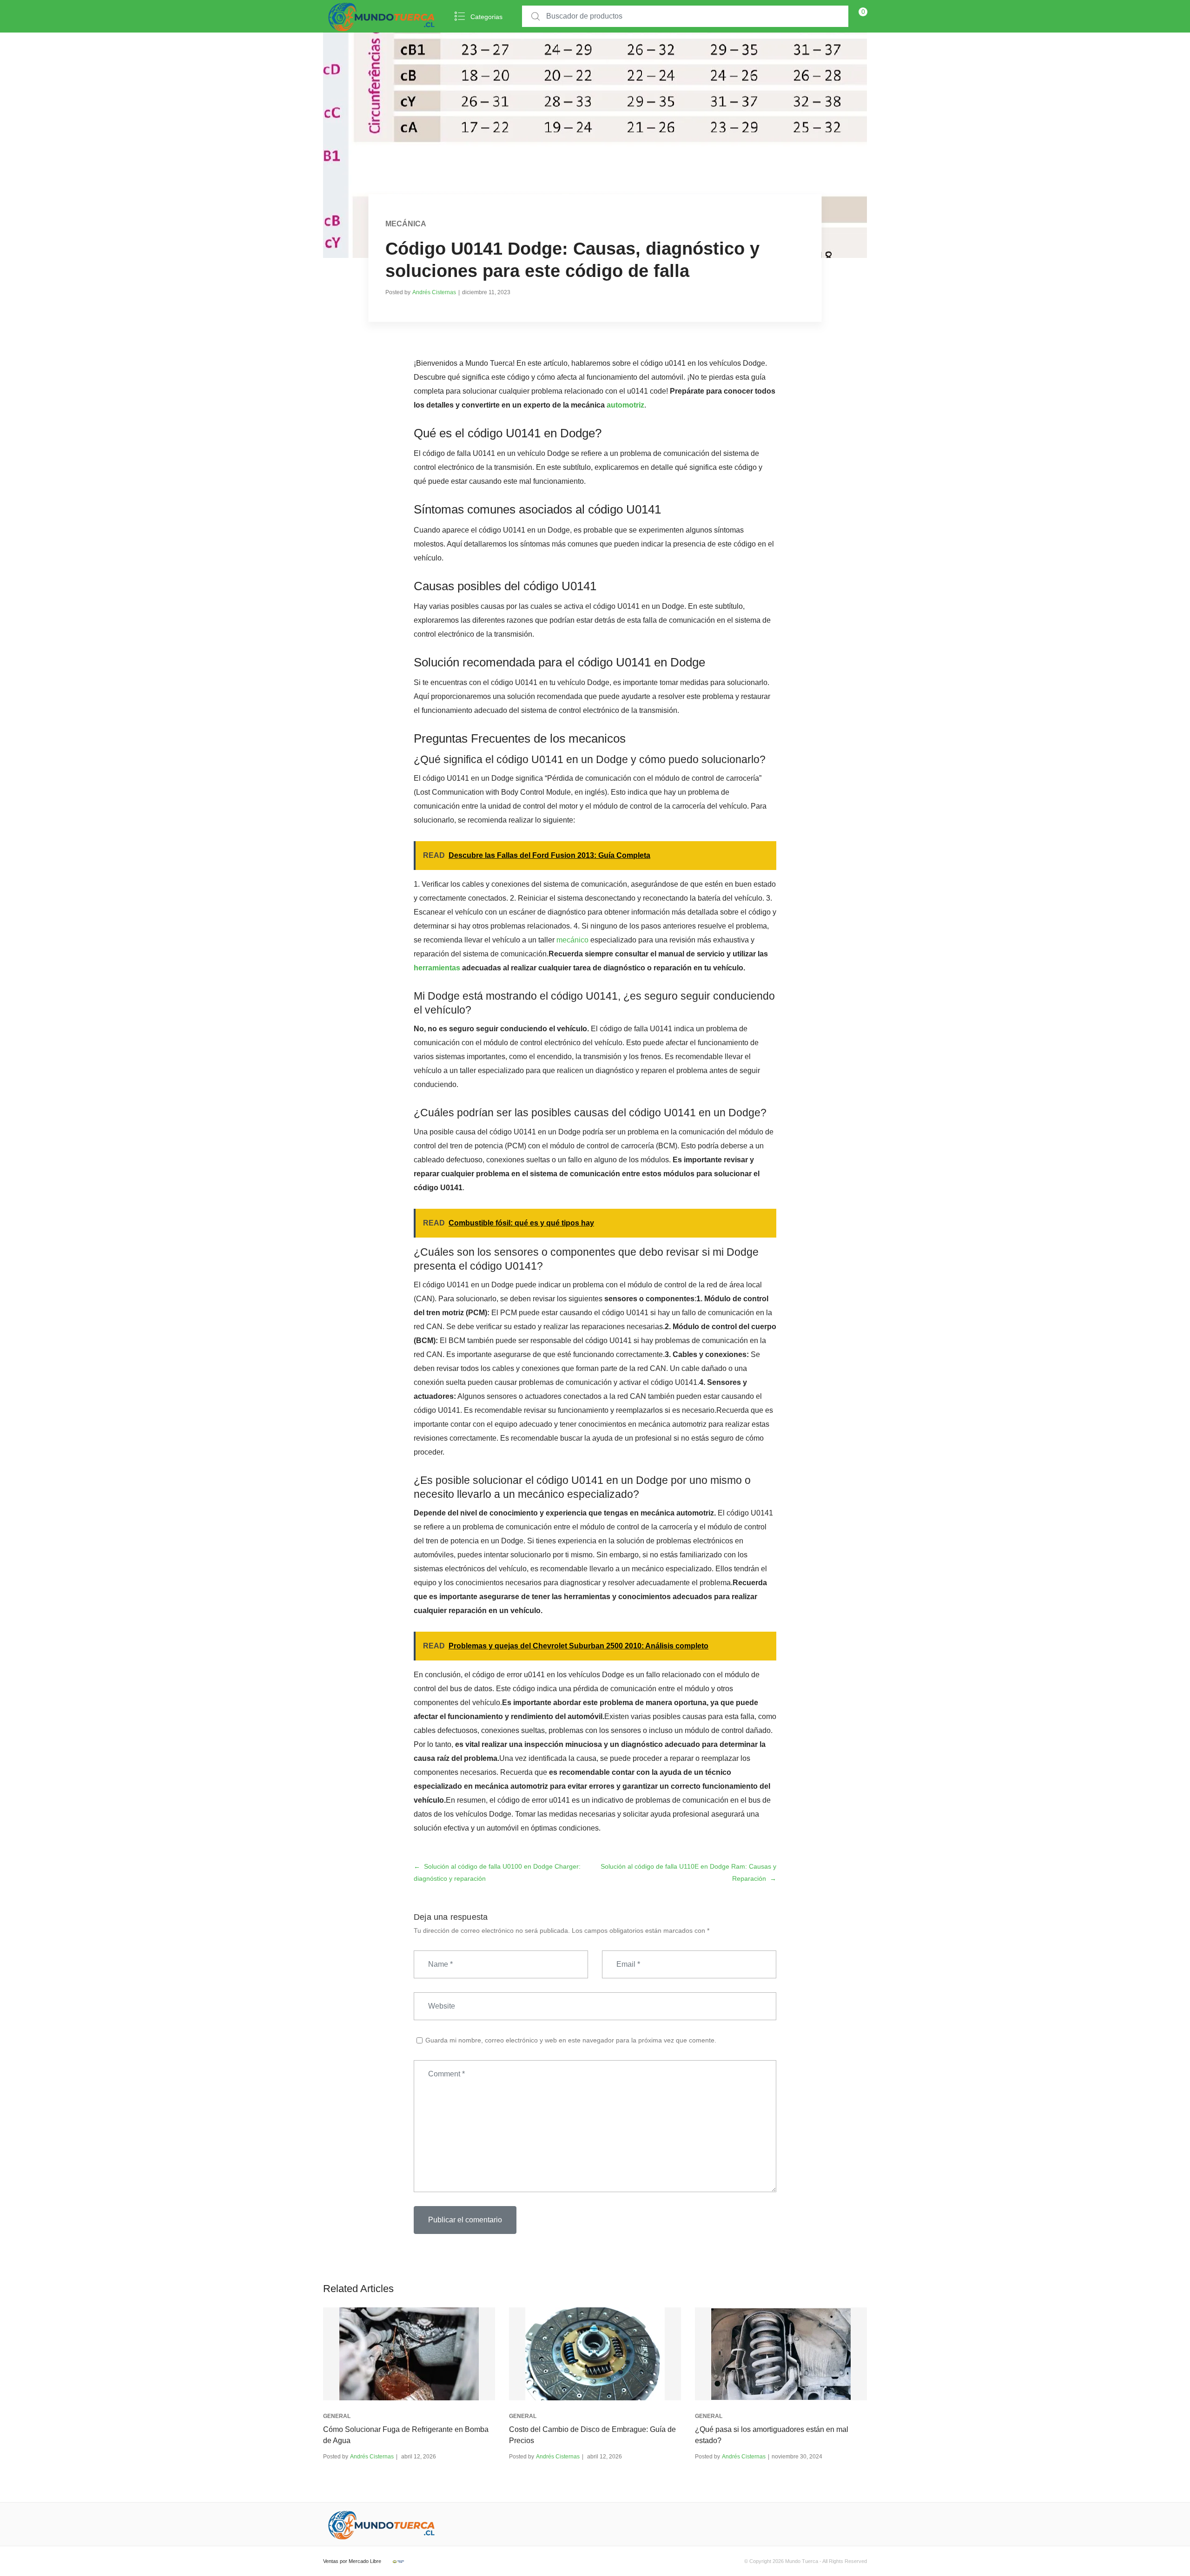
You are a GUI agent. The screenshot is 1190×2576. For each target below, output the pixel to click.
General (337, 2416)
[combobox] (685, 16)
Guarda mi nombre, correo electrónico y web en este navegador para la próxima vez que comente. (571, 2040)
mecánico (572, 940)
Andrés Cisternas (434, 292)
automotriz (625, 405)
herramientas (437, 968)
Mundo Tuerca (802, 2561)
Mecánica (406, 224)
